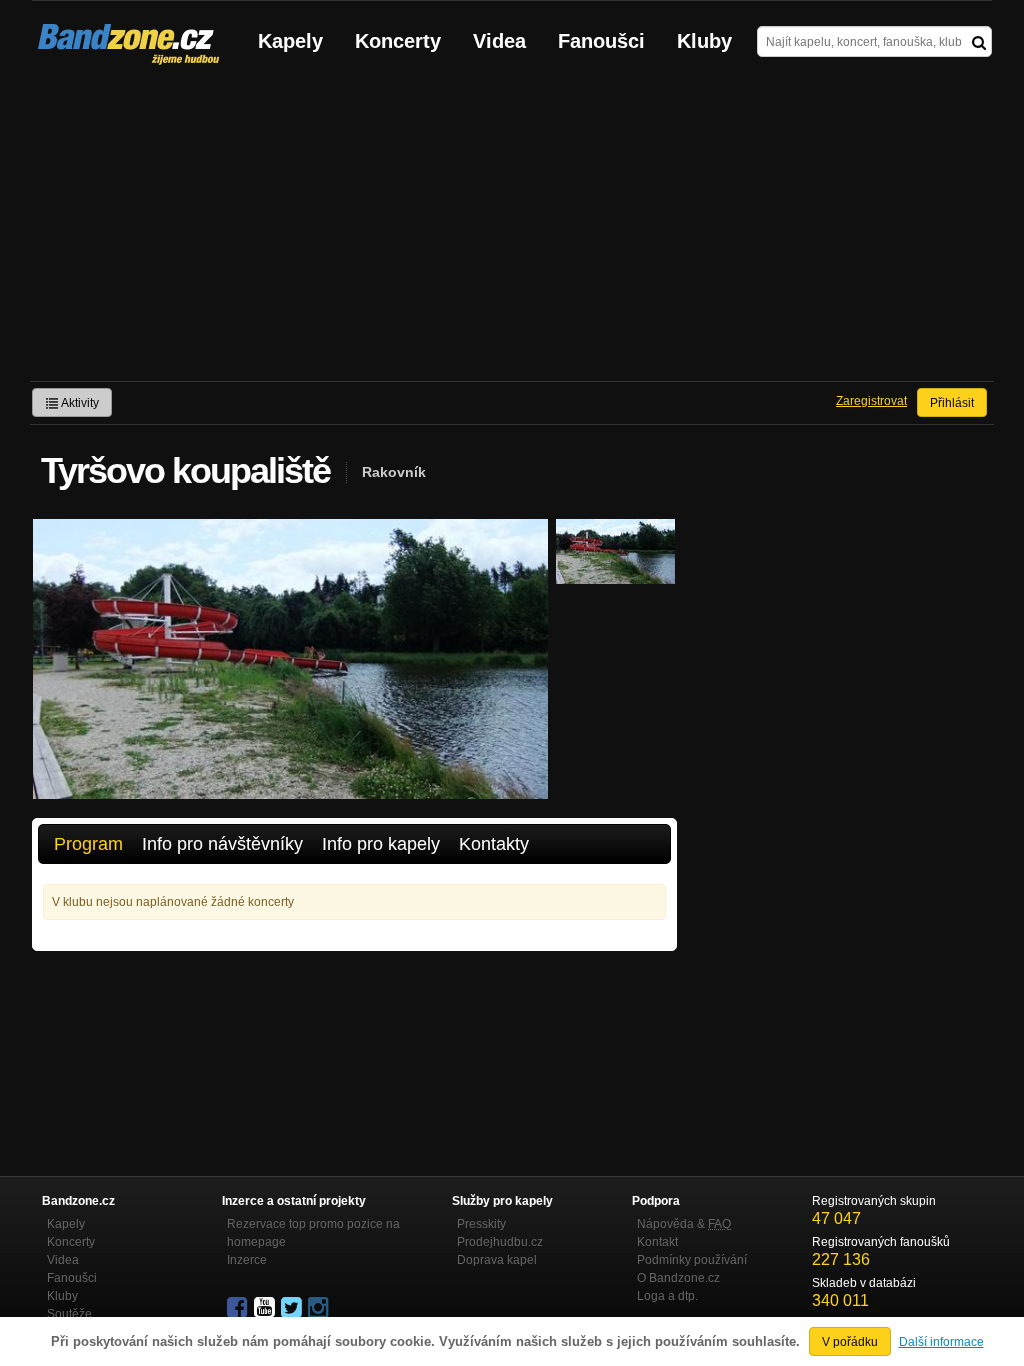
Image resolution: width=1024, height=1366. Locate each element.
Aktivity (79, 403)
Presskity (481, 1224)
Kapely (290, 41)
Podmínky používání (692, 1260)
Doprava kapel (497, 1260)
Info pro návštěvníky (222, 844)
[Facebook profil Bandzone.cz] (239, 1308)
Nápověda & (684, 1224)
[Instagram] (320, 1308)
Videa (499, 41)
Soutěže (69, 1314)
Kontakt (657, 1242)
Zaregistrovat (871, 401)
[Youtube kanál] (266, 1308)
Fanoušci (601, 41)
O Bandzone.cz (678, 1278)
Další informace (941, 1342)
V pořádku (850, 1342)
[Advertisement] (512, 231)
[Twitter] (293, 1308)
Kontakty (494, 844)
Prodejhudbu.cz (500, 1242)
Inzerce (247, 1260)
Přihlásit (952, 403)
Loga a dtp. (667, 1296)
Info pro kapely (381, 844)
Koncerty (398, 41)
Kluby (704, 41)
